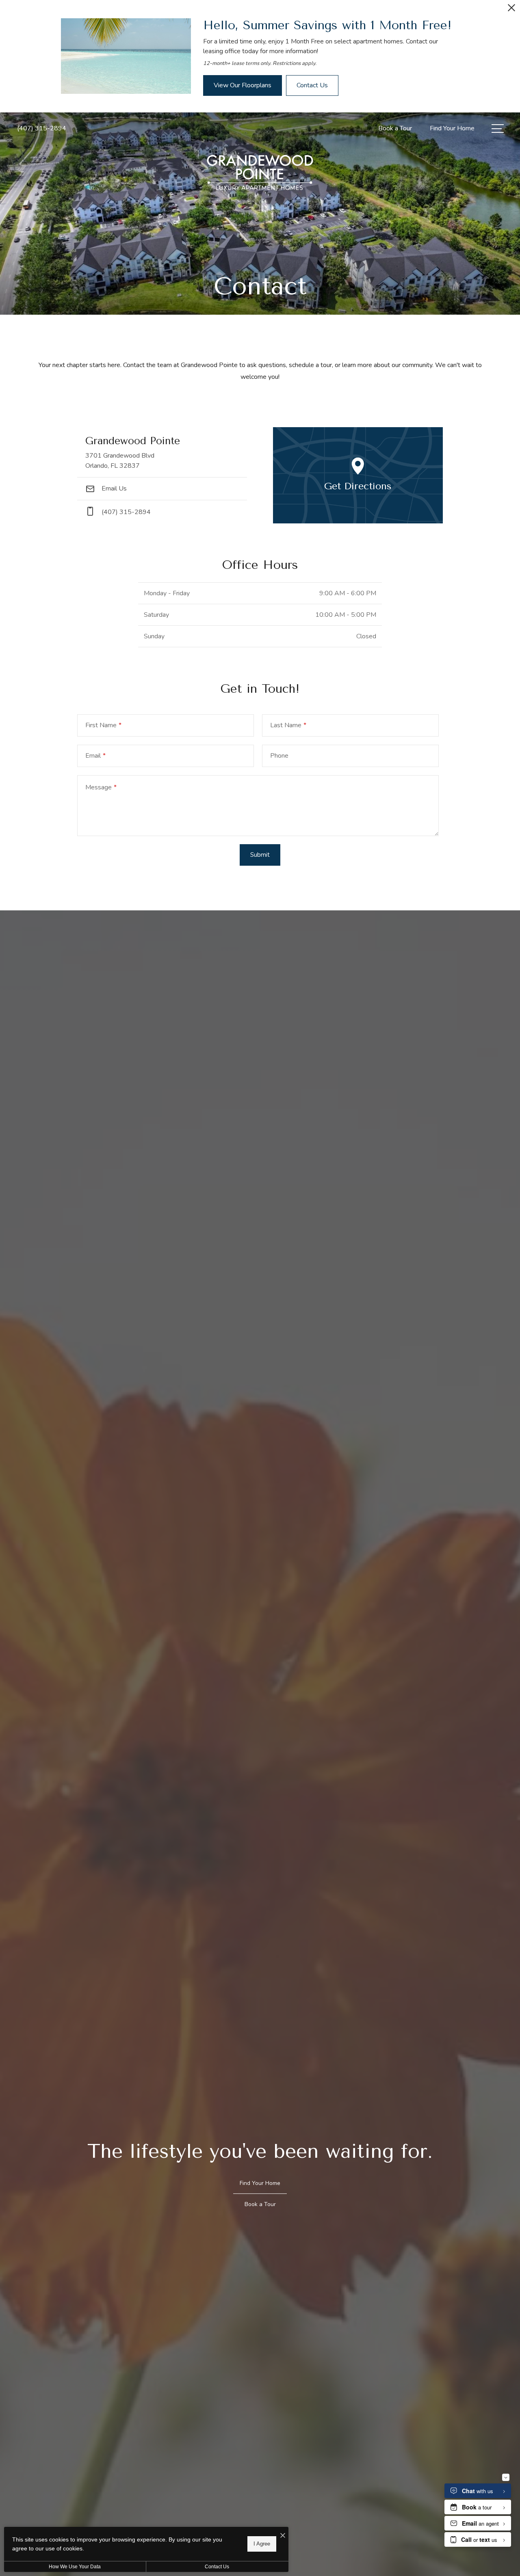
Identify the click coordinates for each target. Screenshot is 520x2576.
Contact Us (217, 2567)
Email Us (113, 488)
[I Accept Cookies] (283, 2536)
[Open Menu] (498, 129)
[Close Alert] (511, 10)
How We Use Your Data (75, 2567)
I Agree (262, 2544)
